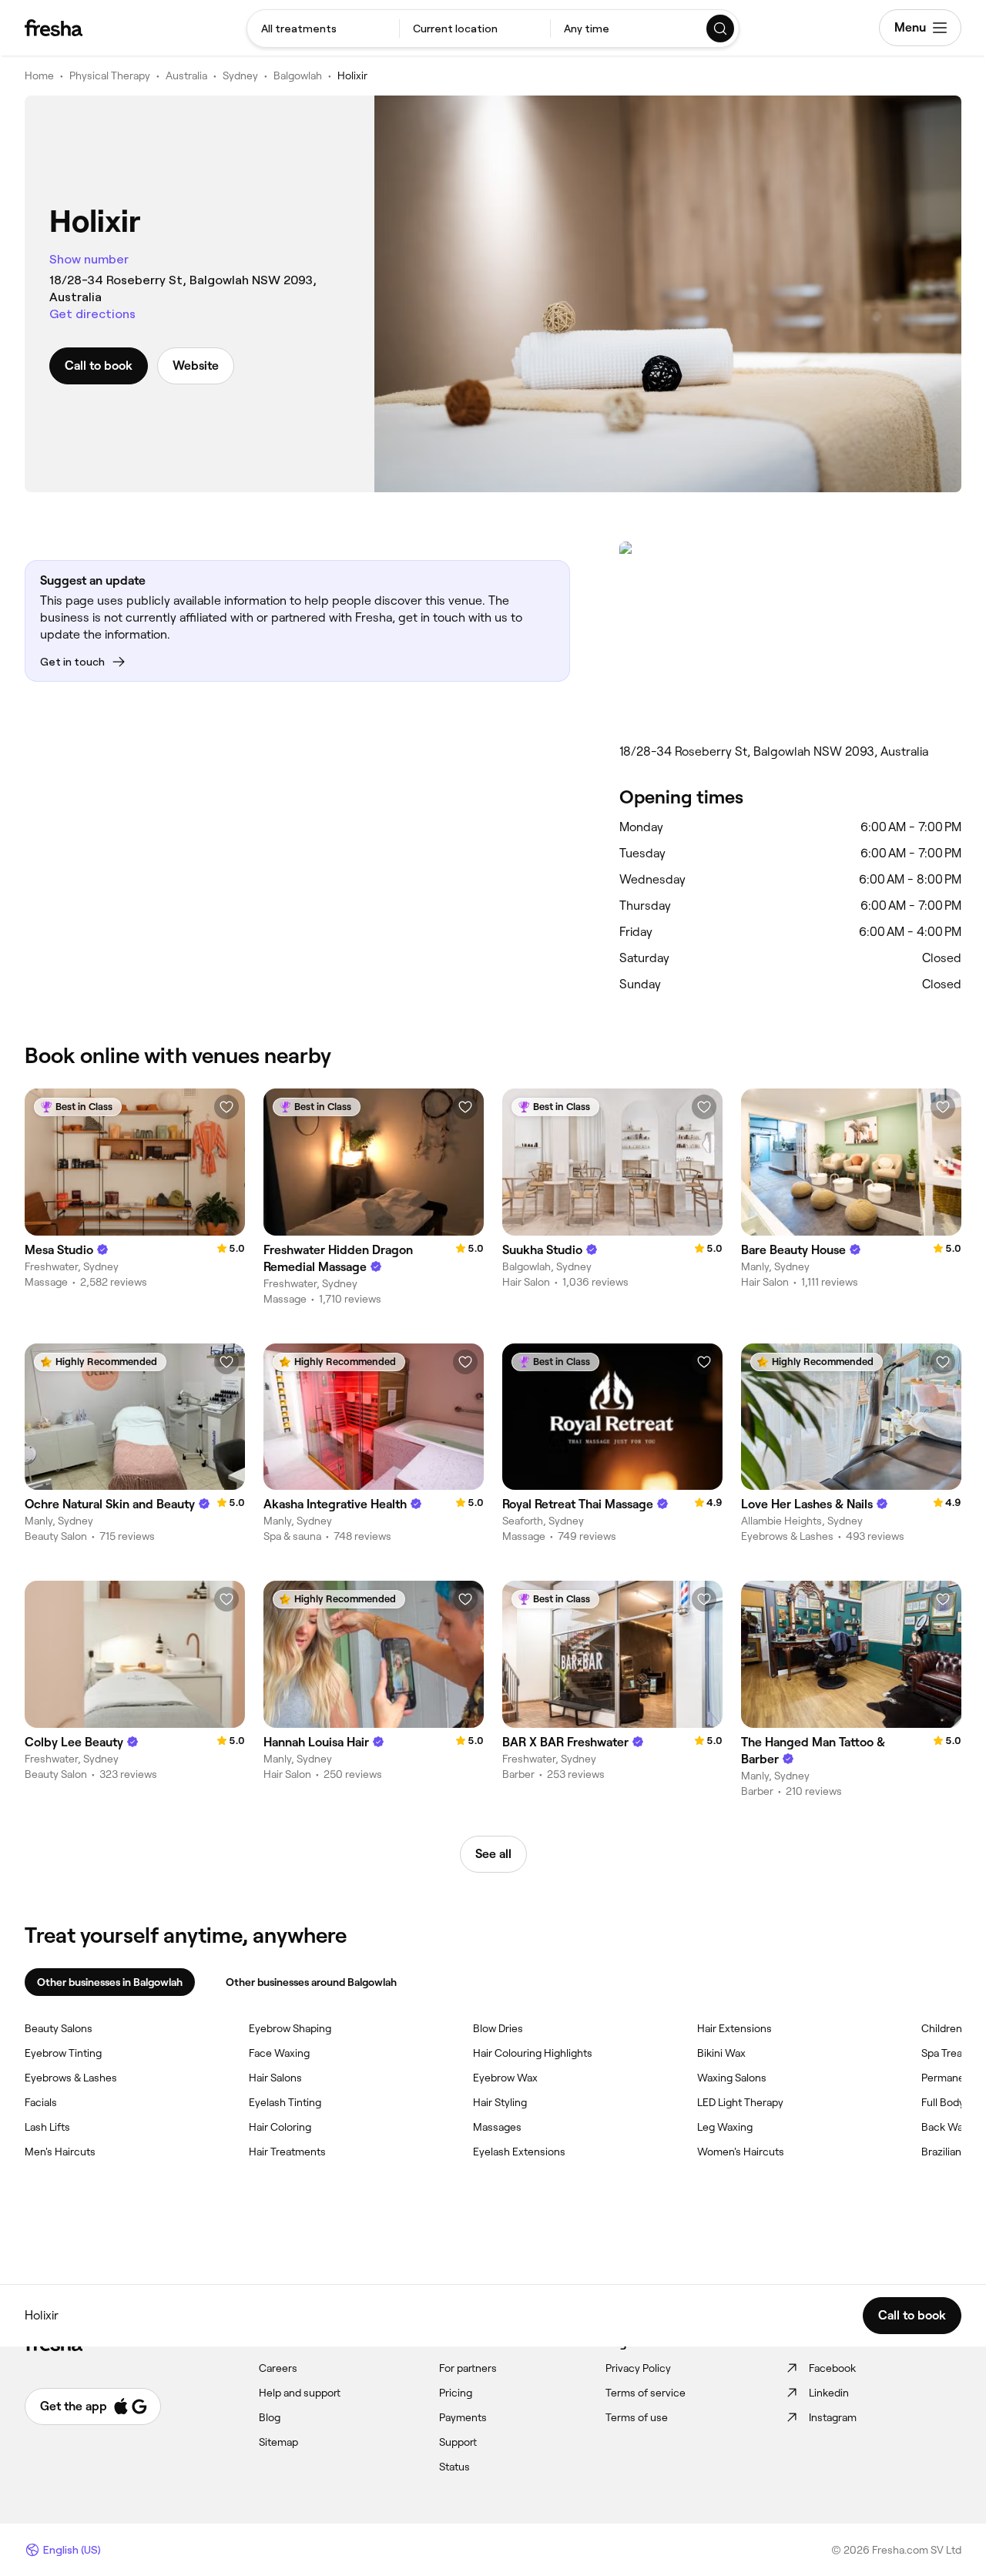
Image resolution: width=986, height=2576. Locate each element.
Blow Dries (498, 2028)
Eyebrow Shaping (290, 2028)
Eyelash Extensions (519, 2152)
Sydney (240, 75)
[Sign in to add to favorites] (226, 1107)
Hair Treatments (287, 2152)
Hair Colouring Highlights (533, 2053)
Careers (278, 2368)
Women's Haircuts (741, 2152)
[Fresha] (54, 28)
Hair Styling (500, 2102)
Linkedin (829, 2393)
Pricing (456, 2393)
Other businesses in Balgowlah (110, 1982)
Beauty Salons (59, 2028)
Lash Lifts (47, 2127)
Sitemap (278, 2442)
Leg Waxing (725, 2127)
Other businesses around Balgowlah (311, 1982)
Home (39, 75)
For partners (468, 2368)
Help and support (300, 2393)
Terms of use (637, 2417)
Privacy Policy (638, 2368)
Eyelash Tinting (285, 2102)
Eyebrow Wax (505, 2078)
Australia (186, 75)
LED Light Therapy (740, 2102)
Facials (41, 2102)
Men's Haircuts (60, 2152)
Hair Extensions (734, 2028)
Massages (497, 2127)
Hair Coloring (280, 2127)
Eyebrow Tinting (63, 2053)
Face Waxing (279, 2053)
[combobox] (323, 29)
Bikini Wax (721, 2053)
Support (458, 2442)
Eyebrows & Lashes (71, 2078)
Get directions (92, 314)
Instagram (833, 2417)
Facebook (832, 2368)
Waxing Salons (732, 2078)
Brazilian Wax (953, 2152)
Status (454, 2467)
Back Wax (945, 2127)
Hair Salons (275, 2078)
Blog (270, 2417)
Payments (463, 2417)
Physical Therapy (110, 75)
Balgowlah (298, 75)
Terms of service (646, 2393)
